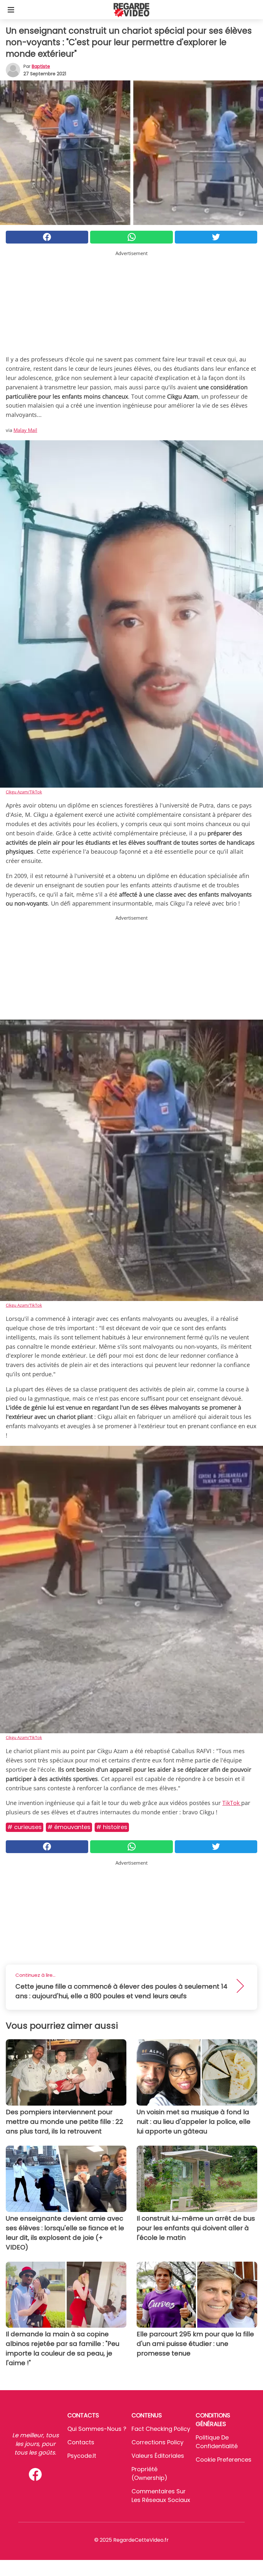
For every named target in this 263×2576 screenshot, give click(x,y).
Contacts (81, 2442)
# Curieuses (25, 1827)
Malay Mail (25, 430)
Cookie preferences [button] (224, 2460)
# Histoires (112, 1827)
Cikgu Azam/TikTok (24, 792)
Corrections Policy (157, 2442)
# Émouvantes (69, 1827)
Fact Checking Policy (161, 2429)
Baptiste (41, 66)
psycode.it (82, 2456)
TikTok (232, 1803)
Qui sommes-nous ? (97, 2429)
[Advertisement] (131, 302)
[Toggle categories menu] (11, 10)
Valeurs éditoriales (158, 2456)
